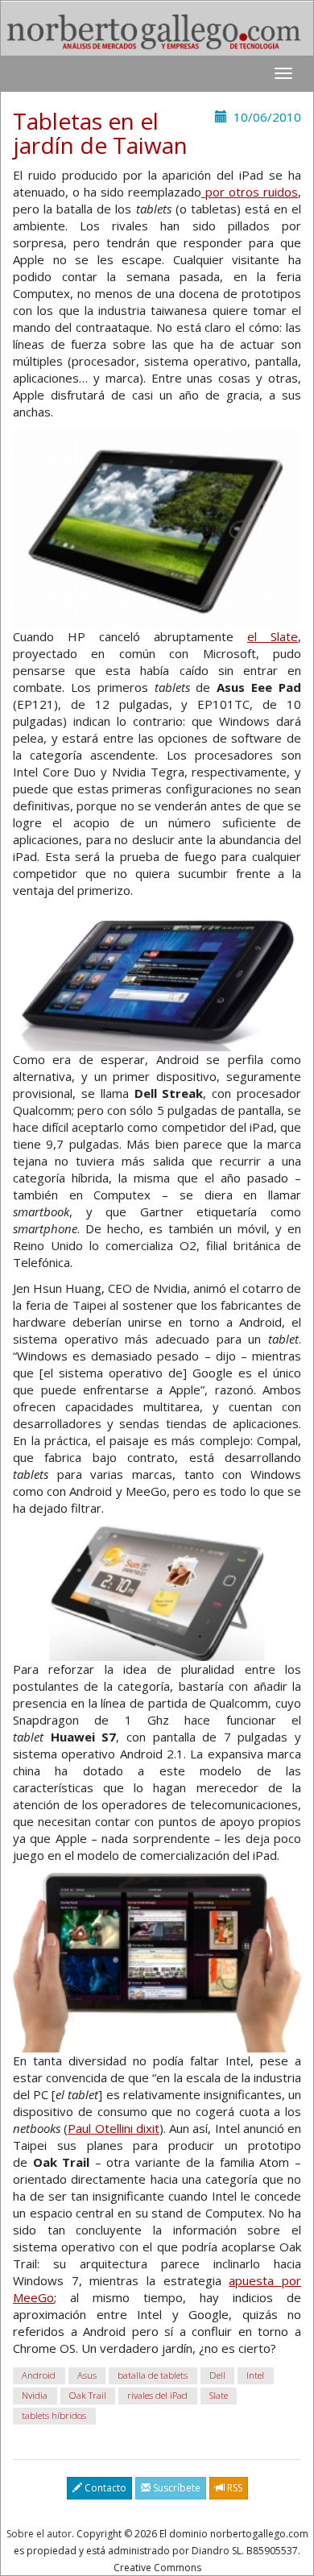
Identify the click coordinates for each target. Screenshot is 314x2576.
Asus (87, 2376)
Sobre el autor (39, 2534)
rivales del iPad (157, 2396)
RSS (233, 2488)
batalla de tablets (153, 2376)
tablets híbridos (54, 2416)
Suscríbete (176, 2488)
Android (39, 2376)
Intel (255, 2376)
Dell (217, 2376)
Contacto (104, 2488)
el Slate (273, 636)
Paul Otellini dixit (114, 2128)
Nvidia (35, 2396)
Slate (219, 2396)
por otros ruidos (250, 192)
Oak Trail (88, 2396)
